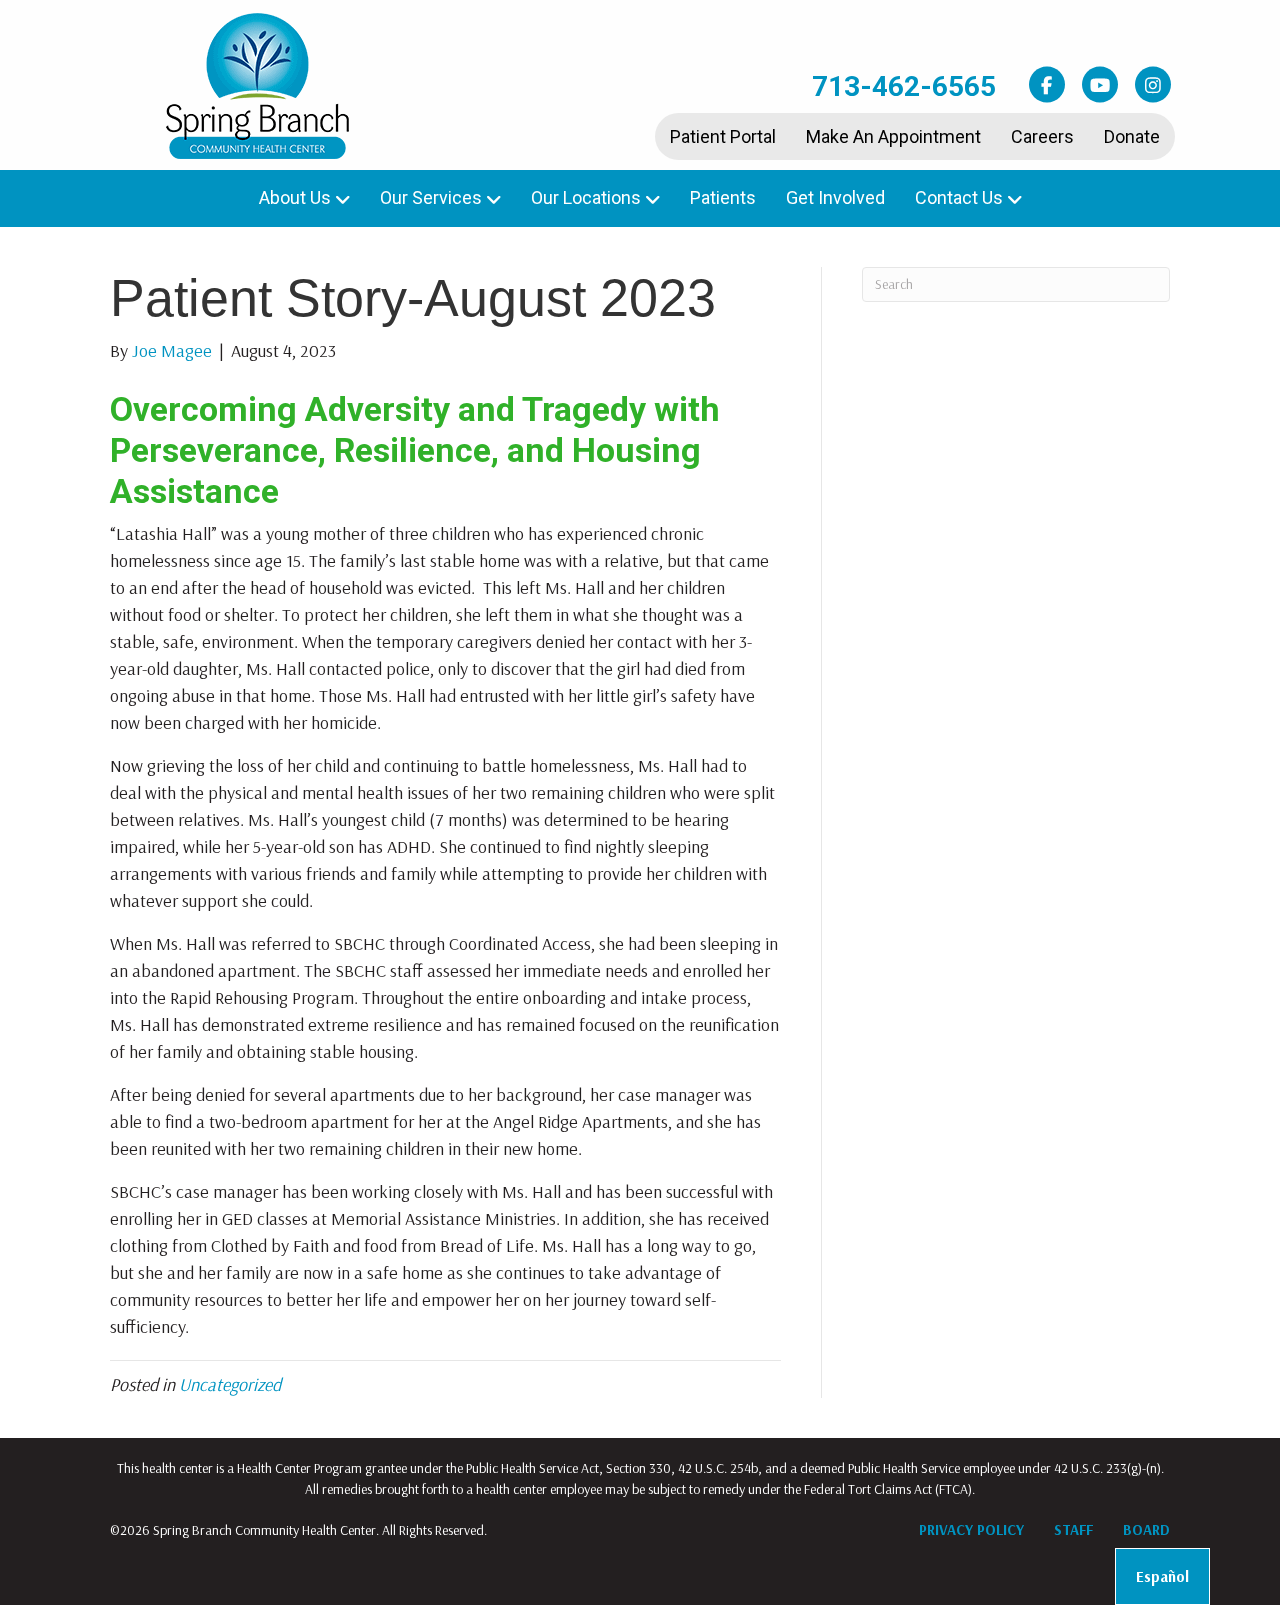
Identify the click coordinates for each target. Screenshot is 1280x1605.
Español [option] (1162, 1576)
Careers (1042, 136)
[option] (1162, 1576)
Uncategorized (230, 1384)
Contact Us (959, 197)
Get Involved (835, 197)
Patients (723, 197)
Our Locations (586, 197)
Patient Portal (723, 136)
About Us (295, 197)
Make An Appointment (893, 136)
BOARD (1146, 1529)
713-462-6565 (904, 86)
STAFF (1073, 1529)
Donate (1132, 136)
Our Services (431, 197)
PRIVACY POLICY (971, 1529)
